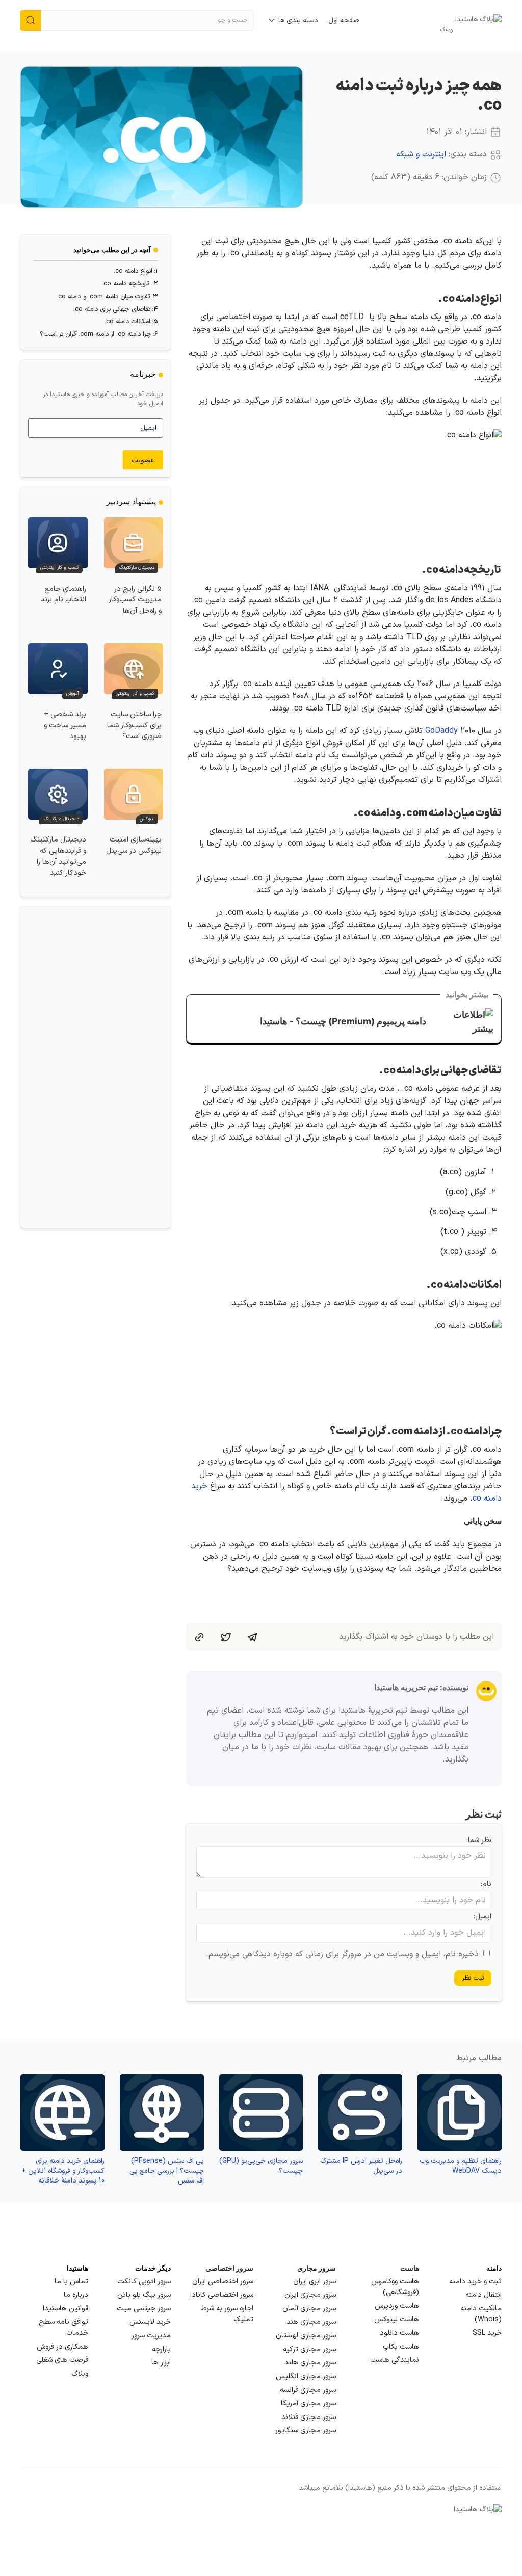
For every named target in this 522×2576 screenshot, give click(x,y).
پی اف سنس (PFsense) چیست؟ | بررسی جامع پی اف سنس (167, 2171)
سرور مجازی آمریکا (308, 2403)
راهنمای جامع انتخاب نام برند (63, 595)
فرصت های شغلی (62, 2360)
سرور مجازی (317, 2268)
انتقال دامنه (484, 2295)
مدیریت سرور (151, 2336)
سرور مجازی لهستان (306, 2336)
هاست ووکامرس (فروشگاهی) (395, 2287)
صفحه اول (344, 21)
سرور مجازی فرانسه (308, 2390)
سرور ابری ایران (315, 2282)
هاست (410, 2268)
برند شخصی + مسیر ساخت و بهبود (65, 725)
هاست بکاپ (401, 2347)
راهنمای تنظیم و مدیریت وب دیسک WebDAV (461, 2166)
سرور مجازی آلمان (309, 2309)
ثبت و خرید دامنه (475, 2282)
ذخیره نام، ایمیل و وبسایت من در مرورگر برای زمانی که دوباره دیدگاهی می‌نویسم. (342, 1954)
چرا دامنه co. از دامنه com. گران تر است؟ (96, 334)
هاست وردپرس (397, 2306)
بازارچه (161, 2349)
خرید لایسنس (150, 2322)
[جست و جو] (31, 20)
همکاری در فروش (62, 2347)
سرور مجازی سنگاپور (306, 2430)
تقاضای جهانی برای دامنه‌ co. (112, 309)
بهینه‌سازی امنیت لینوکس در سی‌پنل (134, 845)
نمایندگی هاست (395, 2360)
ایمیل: (482, 1917)
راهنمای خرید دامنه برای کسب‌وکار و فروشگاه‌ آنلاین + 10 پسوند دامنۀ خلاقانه (63, 2171)
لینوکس (147, 819)
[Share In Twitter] (226, 1637)
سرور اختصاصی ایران (223, 2282)
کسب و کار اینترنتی (60, 568)
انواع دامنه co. (133, 271)
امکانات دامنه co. (127, 322)
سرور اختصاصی (229, 2268)
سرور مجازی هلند (310, 2363)
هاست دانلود (399, 2333)
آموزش (73, 694)
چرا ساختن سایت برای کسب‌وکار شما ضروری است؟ (134, 725)
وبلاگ (80, 2374)
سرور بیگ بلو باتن (144, 2295)
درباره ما (76, 2295)
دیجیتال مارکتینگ (137, 568)
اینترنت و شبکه (421, 154)
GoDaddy (441, 731)
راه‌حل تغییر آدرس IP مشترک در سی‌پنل (361, 2166)
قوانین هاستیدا (66, 2309)
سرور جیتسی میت (144, 2309)
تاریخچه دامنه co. (126, 284)
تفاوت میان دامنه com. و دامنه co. (103, 297)
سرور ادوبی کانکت (144, 2282)
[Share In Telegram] (252, 1637)
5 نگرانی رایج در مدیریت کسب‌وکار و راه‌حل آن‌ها (135, 600)
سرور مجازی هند (311, 2322)
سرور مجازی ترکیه (309, 2349)
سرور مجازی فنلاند (309, 2417)
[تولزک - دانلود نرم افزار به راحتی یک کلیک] (129, 1067)
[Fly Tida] (62, 1067)
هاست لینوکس (397, 2319)
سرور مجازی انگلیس (306, 2376)
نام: (486, 1884)
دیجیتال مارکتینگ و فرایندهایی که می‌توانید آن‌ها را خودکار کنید (58, 856)
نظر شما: (479, 1840)
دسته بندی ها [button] (298, 21)
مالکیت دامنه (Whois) (481, 2314)
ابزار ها (161, 2363)
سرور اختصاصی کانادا (222, 2295)
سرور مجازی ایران (310, 2295)
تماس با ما (71, 2282)
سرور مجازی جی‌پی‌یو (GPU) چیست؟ (261, 2166)
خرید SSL (487, 2333)
